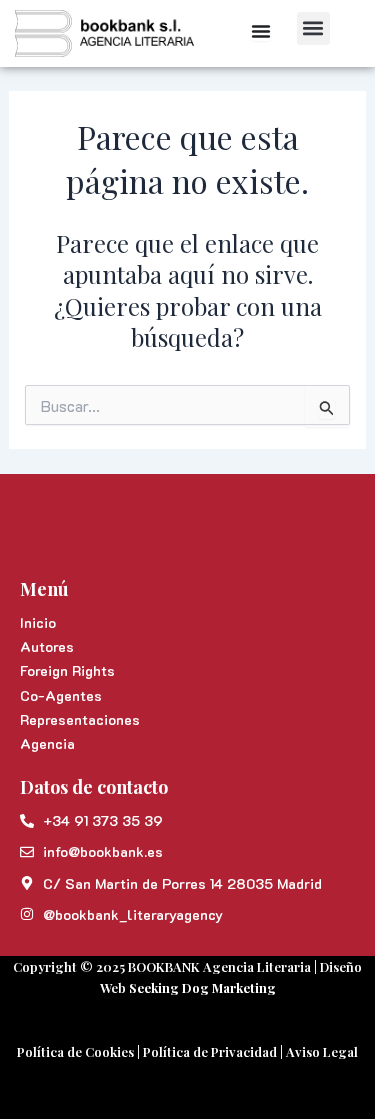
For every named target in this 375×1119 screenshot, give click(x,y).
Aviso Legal (322, 1051)
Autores (47, 646)
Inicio (38, 622)
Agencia (47, 743)
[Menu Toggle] (261, 31)
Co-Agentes (61, 695)
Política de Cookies (75, 1051)
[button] (313, 28)
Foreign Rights (67, 670)
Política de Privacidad (210, 1051)
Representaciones (80, 719)
